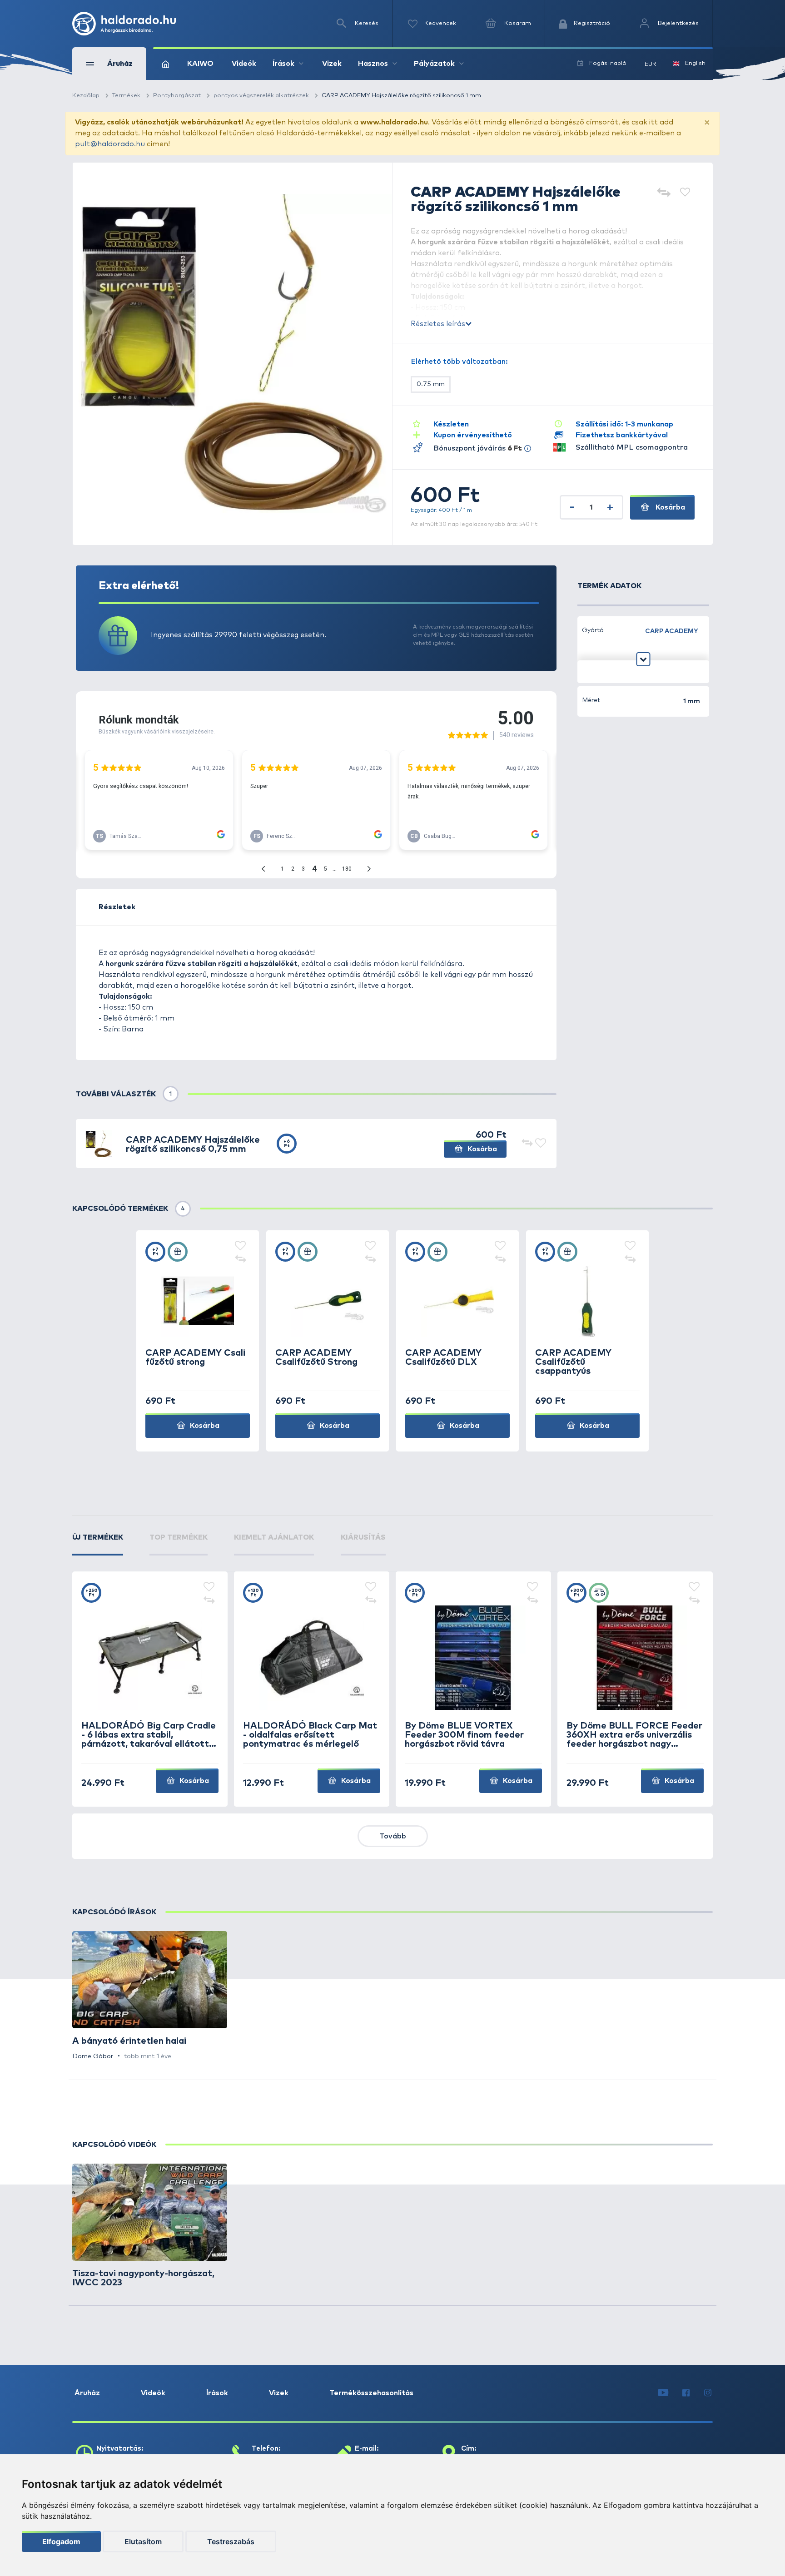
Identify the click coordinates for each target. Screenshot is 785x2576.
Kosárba (669, 507)
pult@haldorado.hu (110, 144)
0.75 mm (431, 384)
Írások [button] (283, 64)
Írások (217, 2393)
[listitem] (150, 1996)
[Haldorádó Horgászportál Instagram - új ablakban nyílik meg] (708, 2393)
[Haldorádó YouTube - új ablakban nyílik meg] (663, 2393)
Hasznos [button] (373, 64)
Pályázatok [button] (434, 64)
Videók (244, 64)
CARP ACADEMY (672, 631)
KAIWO (200, 64)
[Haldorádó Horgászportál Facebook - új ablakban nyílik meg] (686, 2393)
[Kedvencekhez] (685, 193)
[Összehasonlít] (663, 193)
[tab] (98, 1544)
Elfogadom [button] (61, 2541)
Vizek (332, 64)
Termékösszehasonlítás (371, 2393)
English (695, 63)
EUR (651, 64)
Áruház (87, 2393)
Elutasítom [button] (143, 2541)
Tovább (393, 1836)
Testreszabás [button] (231, 2541)
